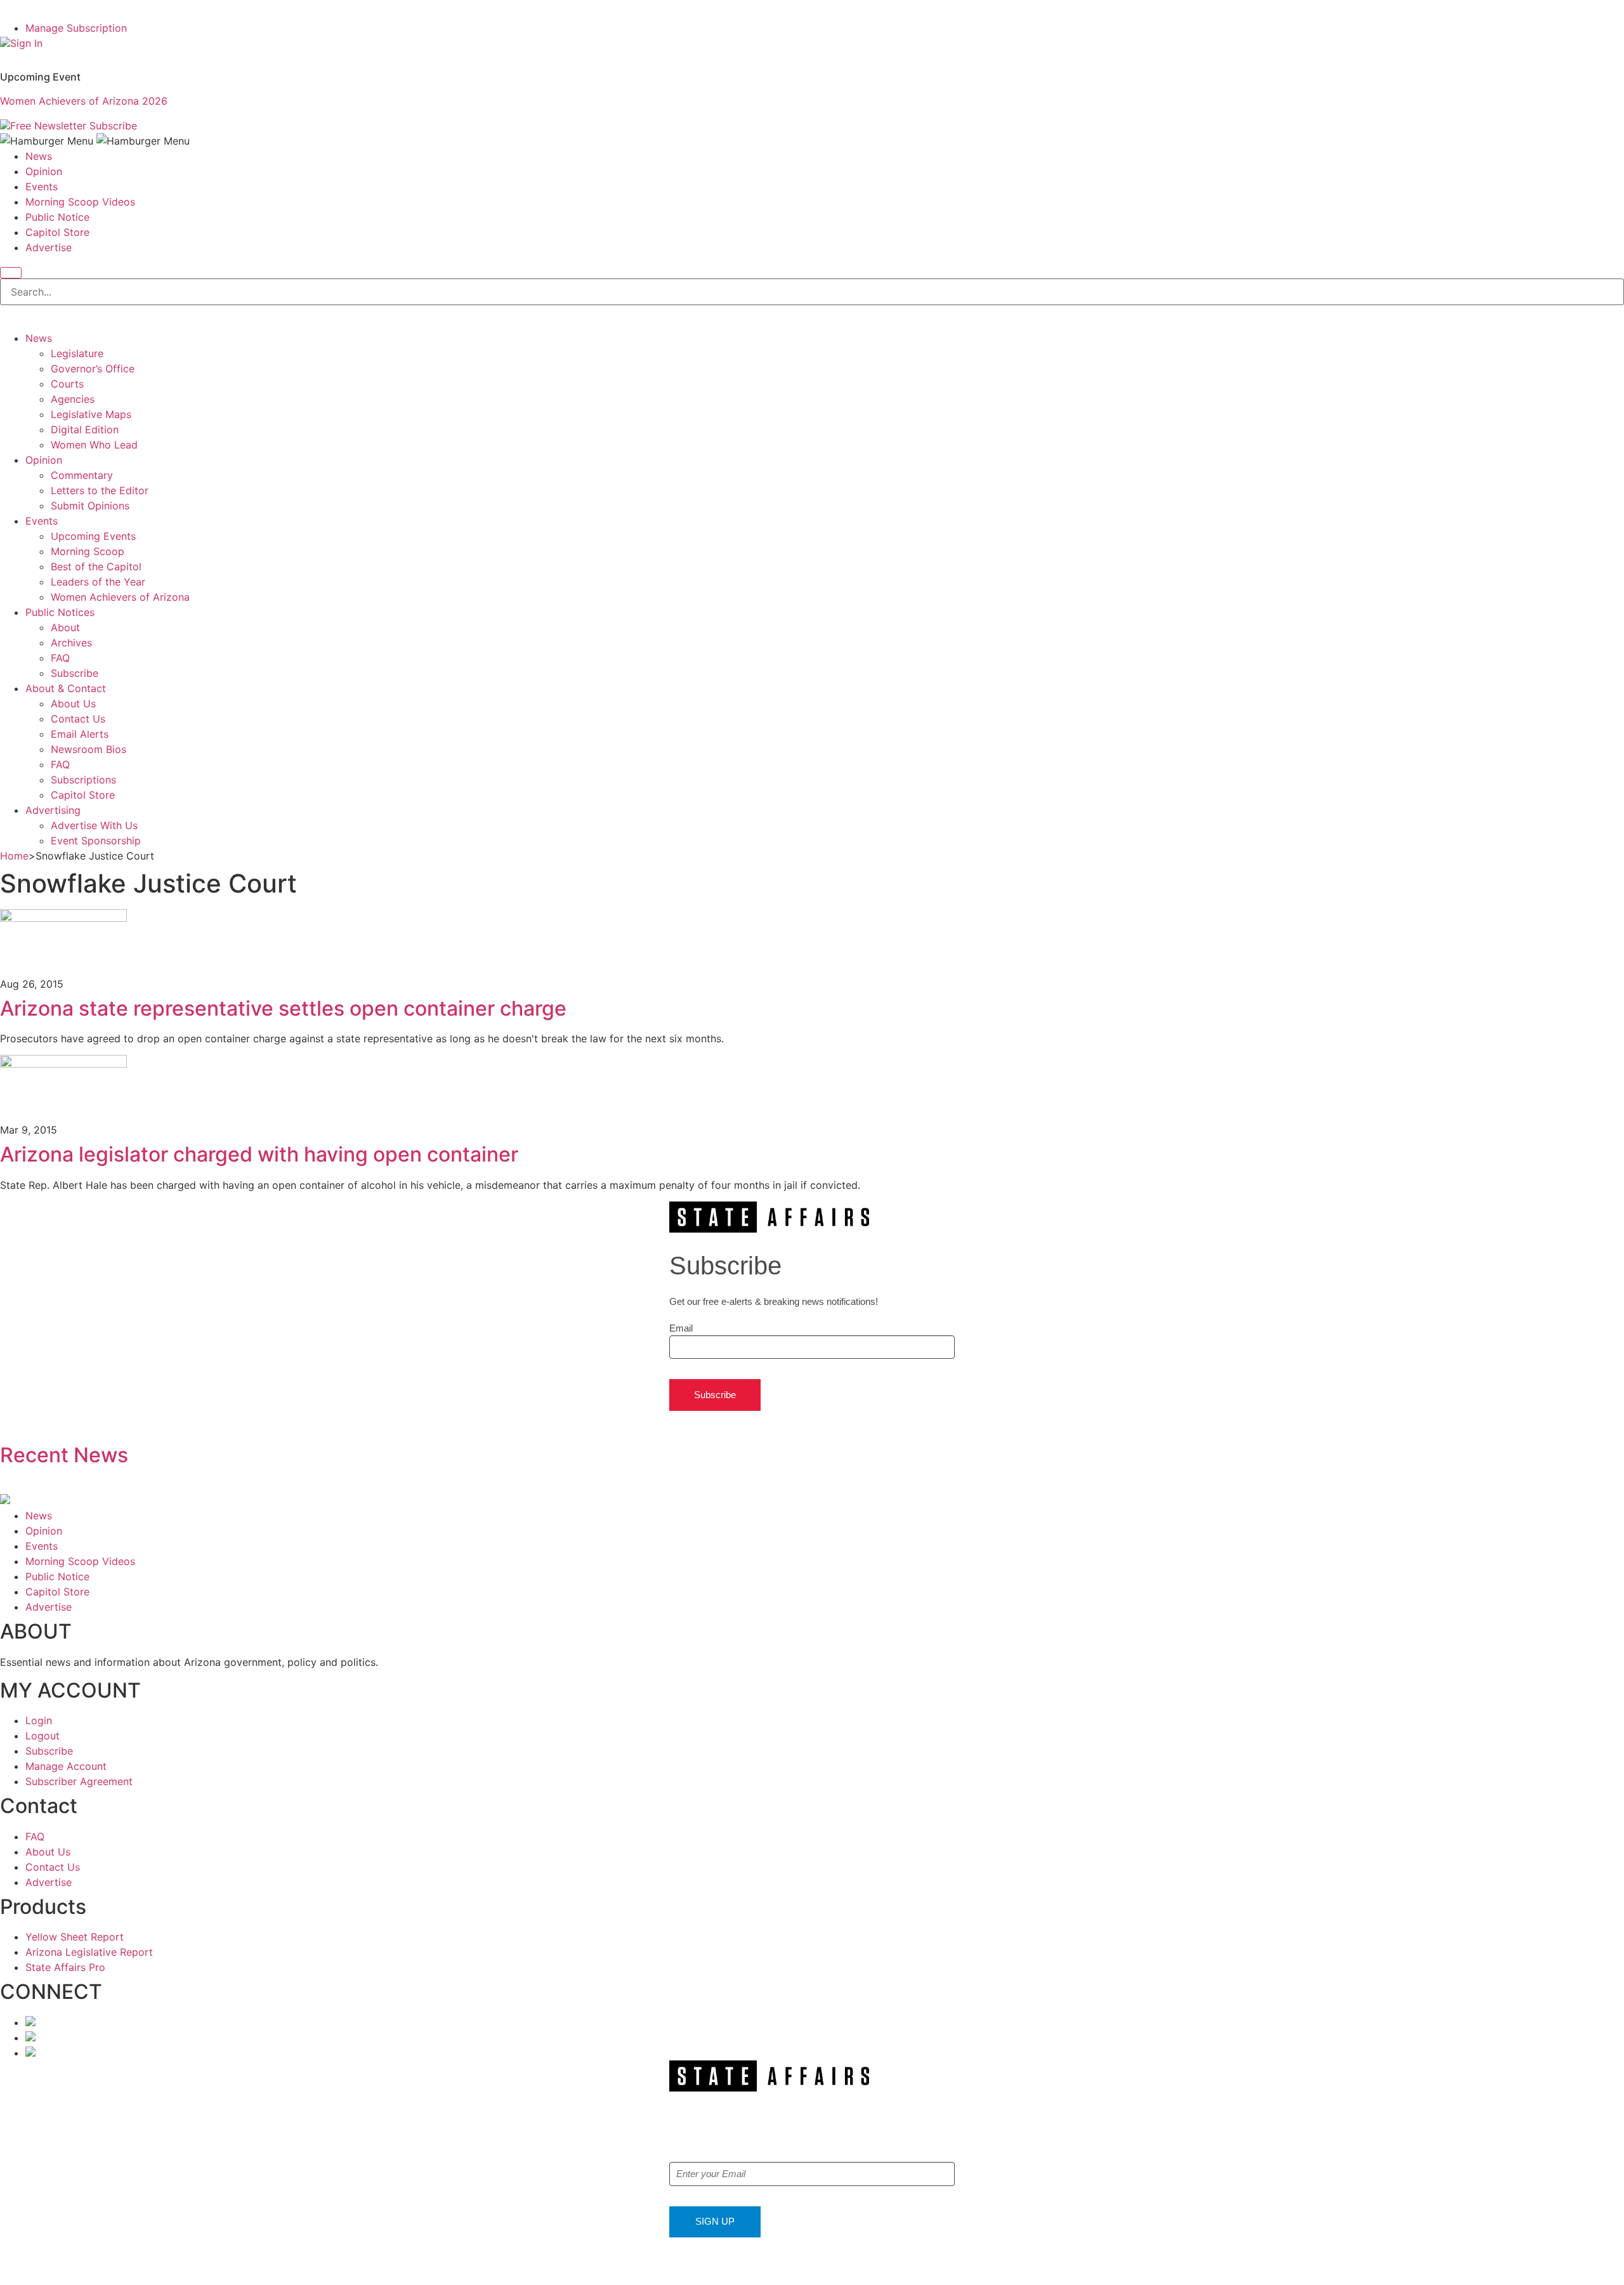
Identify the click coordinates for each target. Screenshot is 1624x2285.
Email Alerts (80, 734)
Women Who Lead (94, 445)
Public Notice (57, 217)
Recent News (64, 1455)
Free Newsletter (48, 126)
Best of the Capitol (96, 566)
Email (681, 1328)
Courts (67, 384)
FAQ (60, 658)
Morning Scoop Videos (80, 202)
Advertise (49, 247)
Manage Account (66, 1766)
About (65, 627)
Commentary (82, 475)
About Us (73, 704)
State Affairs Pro (65, 1967)
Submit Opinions (90, 506)
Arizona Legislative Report (89, 1952)
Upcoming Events (93, 536)
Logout (43, 1736)
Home (14, 856)
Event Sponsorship (96, 841)
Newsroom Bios (88, 749)
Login (39, 1720)
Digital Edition (85, 429)
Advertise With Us (94, 825)
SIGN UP (715, 2221)
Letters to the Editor (100, 490)
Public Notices (60, 612)
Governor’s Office (93, 369)
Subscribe (113, 126)
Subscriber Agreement (79, 1781)
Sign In (26, 43)
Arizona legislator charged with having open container (259, 1154)
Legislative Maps (91, 414)
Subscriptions (83, 780)
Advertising (53, 810)
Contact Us (78, 719)
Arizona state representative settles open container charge (283, 1008)
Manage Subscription (76, 28)
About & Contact (66, 688)
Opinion (44, 171)
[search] (11, 273)
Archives (71, 643)
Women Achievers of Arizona (120, 597)
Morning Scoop (88, 551)
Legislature (77, 353)
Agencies (73, 399)
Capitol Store (57, 232)
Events (42, 187)
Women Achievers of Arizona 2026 (84, 101)
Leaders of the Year (98, 582)
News (39, 156)
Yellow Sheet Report (75, 1937)
